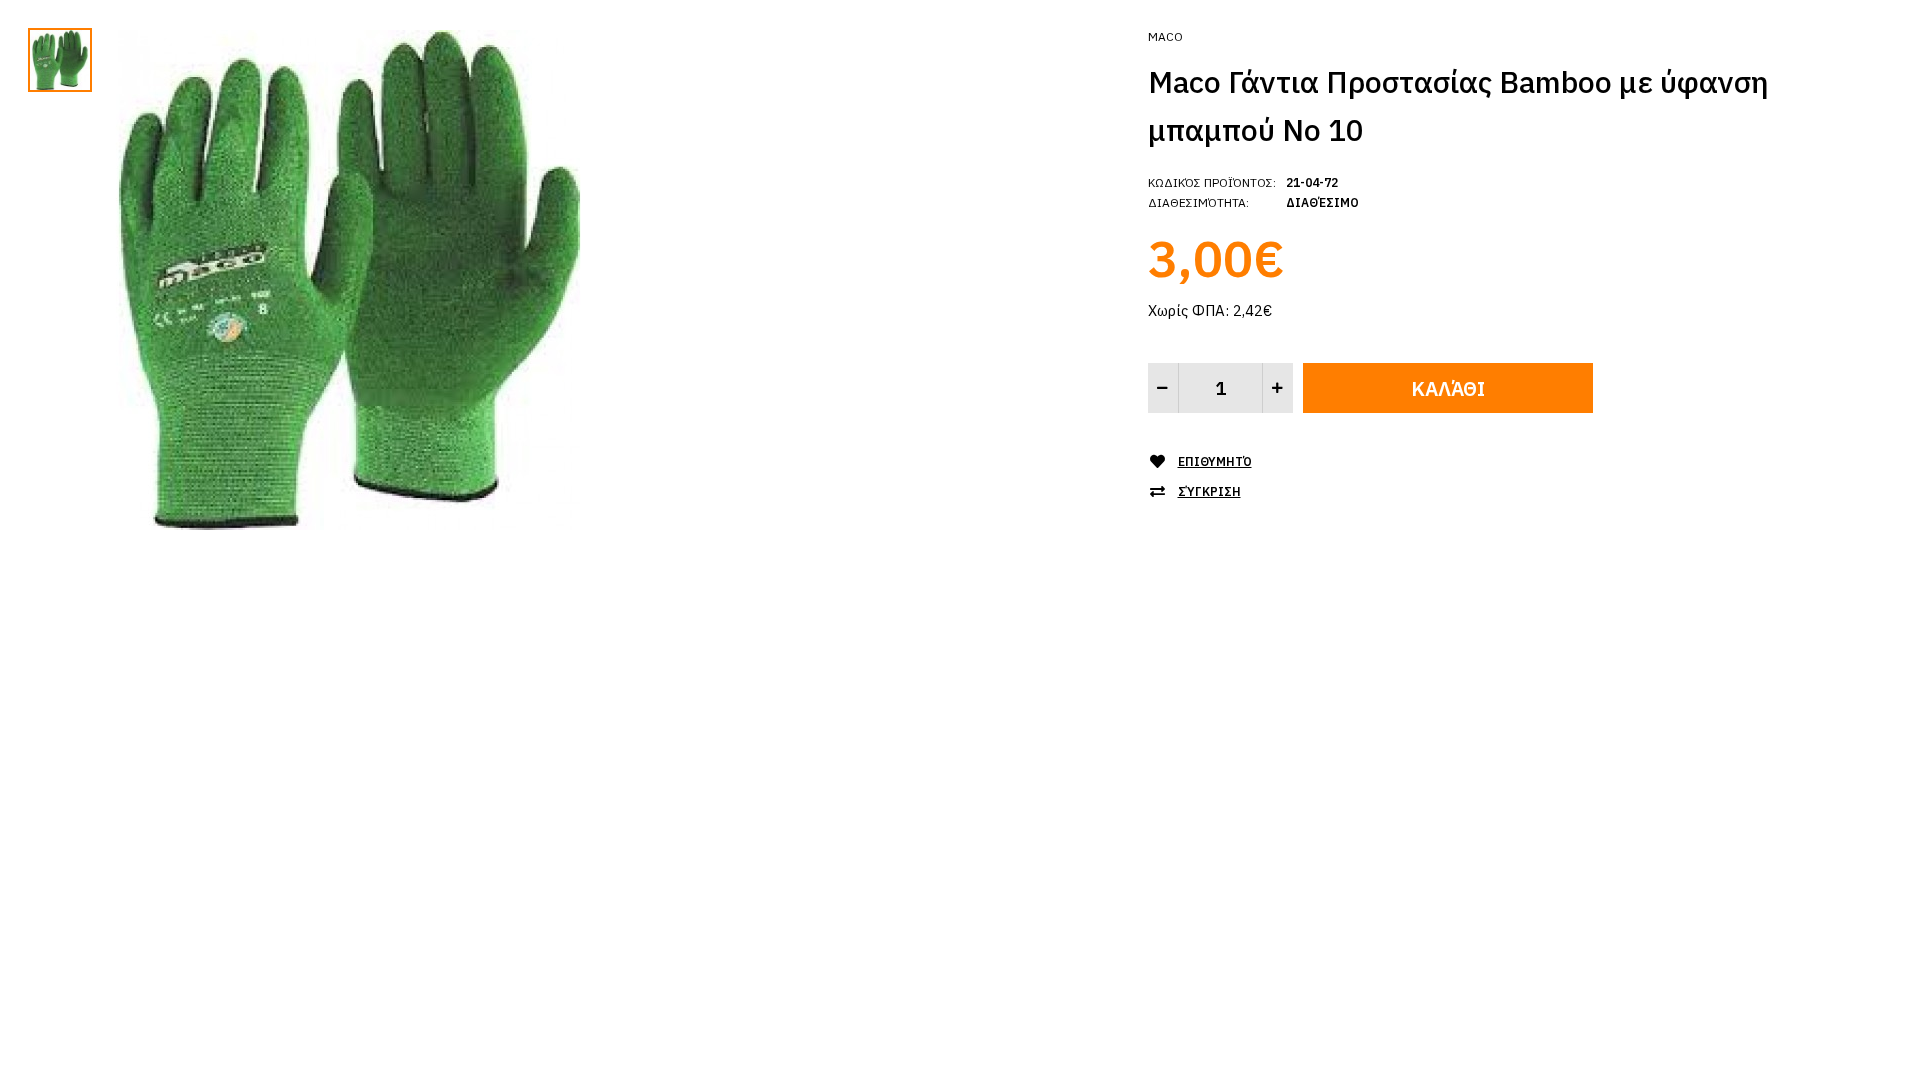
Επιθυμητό (1215, 461)
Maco (1165, 36)
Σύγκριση (1209, 491)
